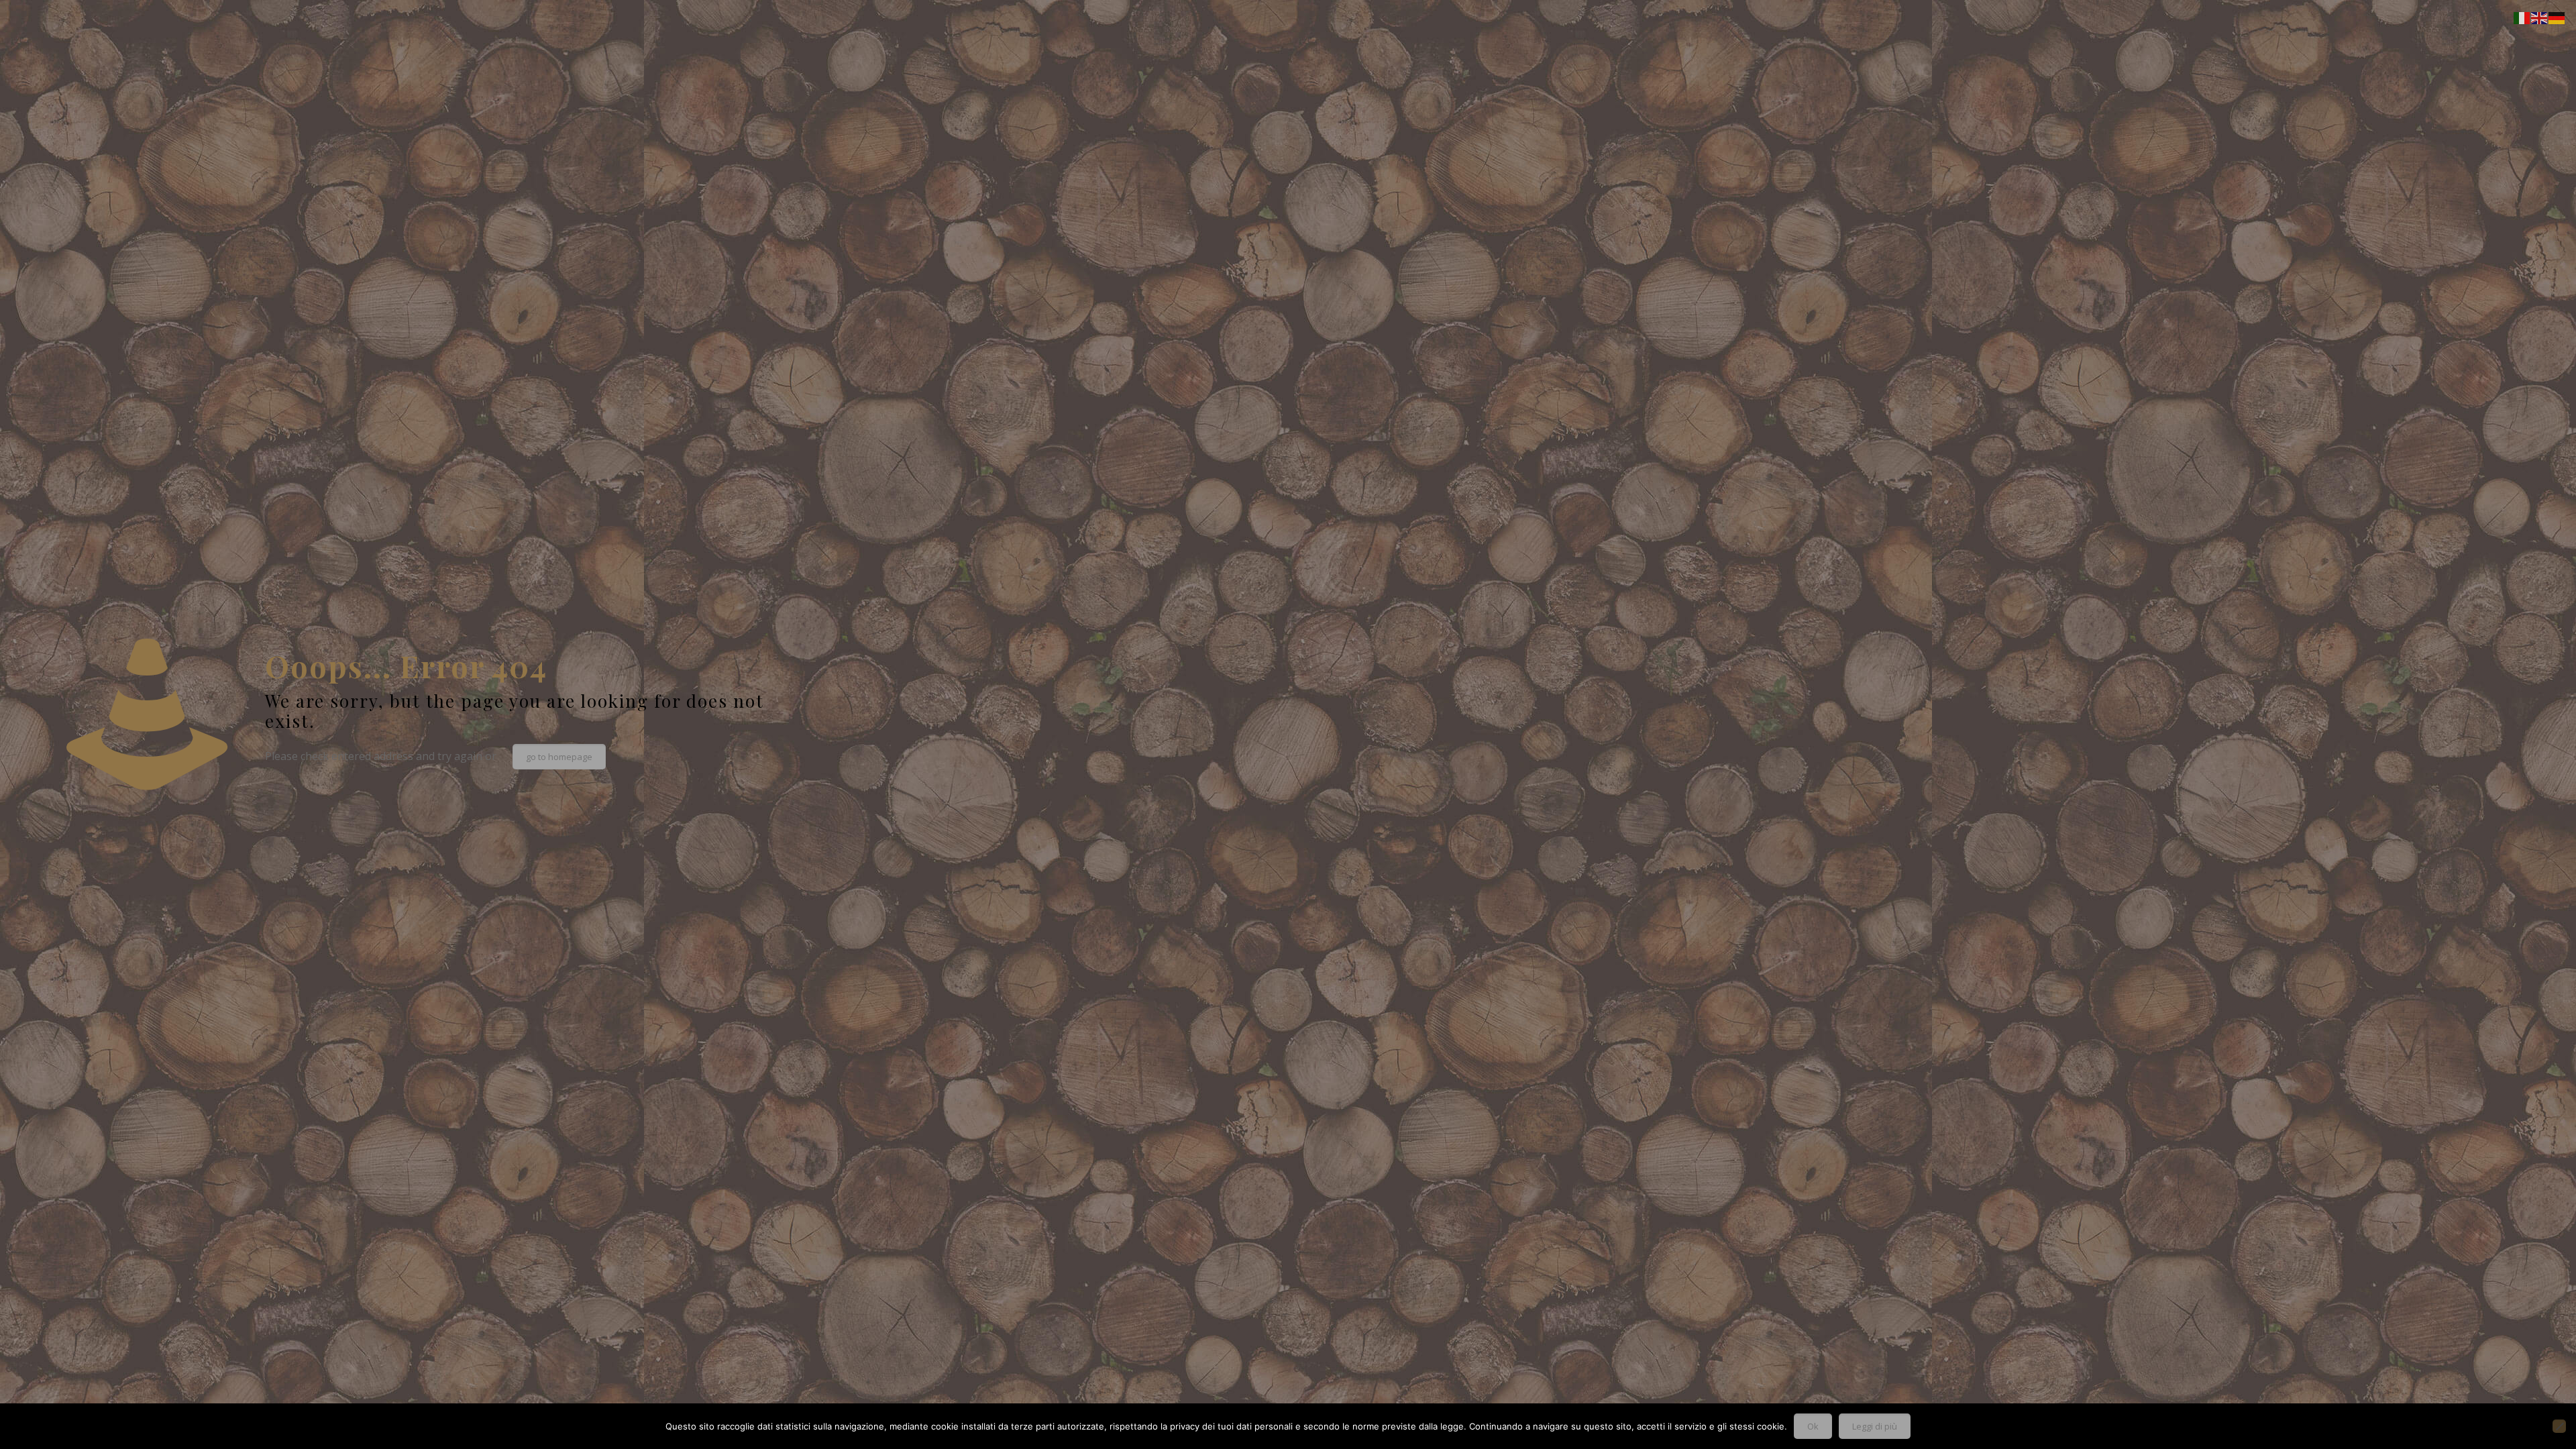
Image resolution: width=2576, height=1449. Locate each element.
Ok (1813, 1426)
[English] (2540, 17)
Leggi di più (1875, 1426)
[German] (2557, 17)
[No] (2559, 1426)
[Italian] (2522, 17)
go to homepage (559, 757)
